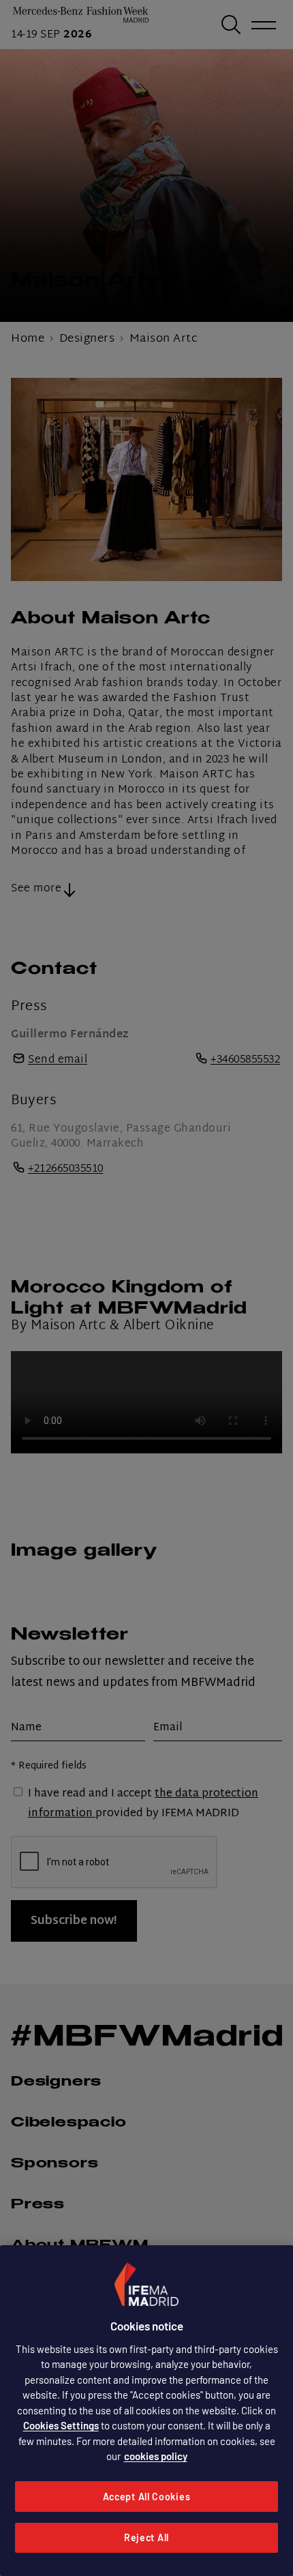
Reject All (146, 2537)
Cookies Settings (61, 2425)
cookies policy (156, 2456)
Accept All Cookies (147, 2497)
